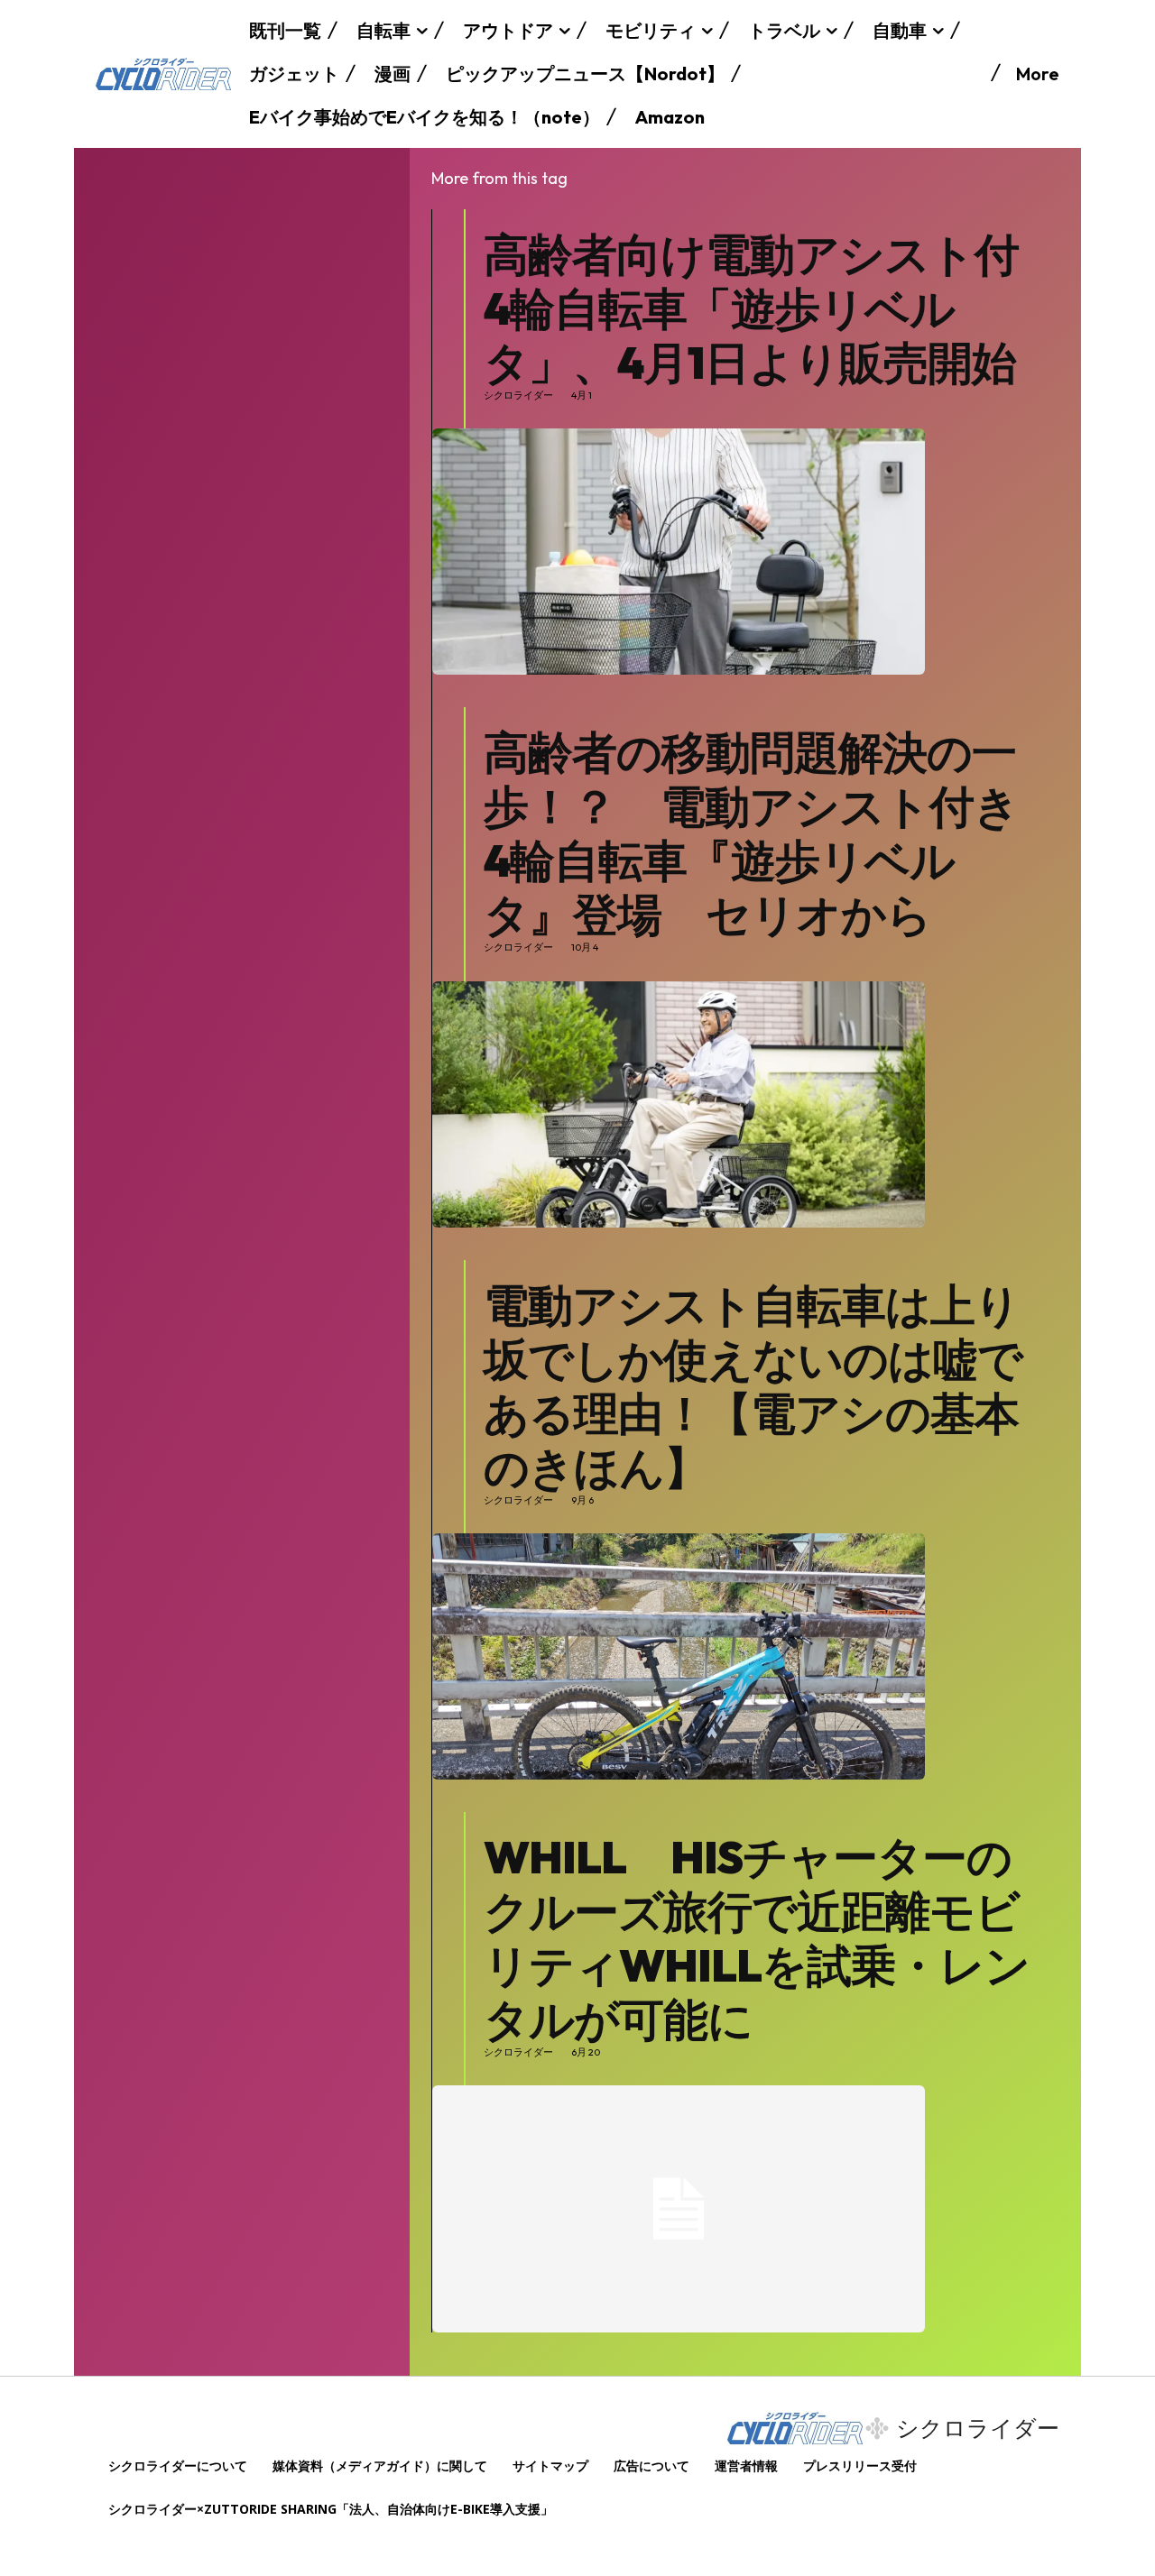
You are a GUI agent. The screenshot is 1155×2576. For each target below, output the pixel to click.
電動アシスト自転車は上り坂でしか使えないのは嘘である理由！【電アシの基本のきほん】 (753, 1386)
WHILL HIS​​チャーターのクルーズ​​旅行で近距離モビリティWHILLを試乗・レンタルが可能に (757, 1938)
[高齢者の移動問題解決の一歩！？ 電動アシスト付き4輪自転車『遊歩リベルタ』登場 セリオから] (679, 1104)
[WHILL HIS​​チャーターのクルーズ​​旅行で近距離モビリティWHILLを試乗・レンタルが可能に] (679, 2208)
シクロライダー (518, 396)
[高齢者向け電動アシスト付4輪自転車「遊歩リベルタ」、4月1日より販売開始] (679, 552)
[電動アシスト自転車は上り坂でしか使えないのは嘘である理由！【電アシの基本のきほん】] (679, 1656)
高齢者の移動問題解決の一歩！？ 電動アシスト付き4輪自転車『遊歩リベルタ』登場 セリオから (751, 833)
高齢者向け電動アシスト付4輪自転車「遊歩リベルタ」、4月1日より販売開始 (751, 308)
